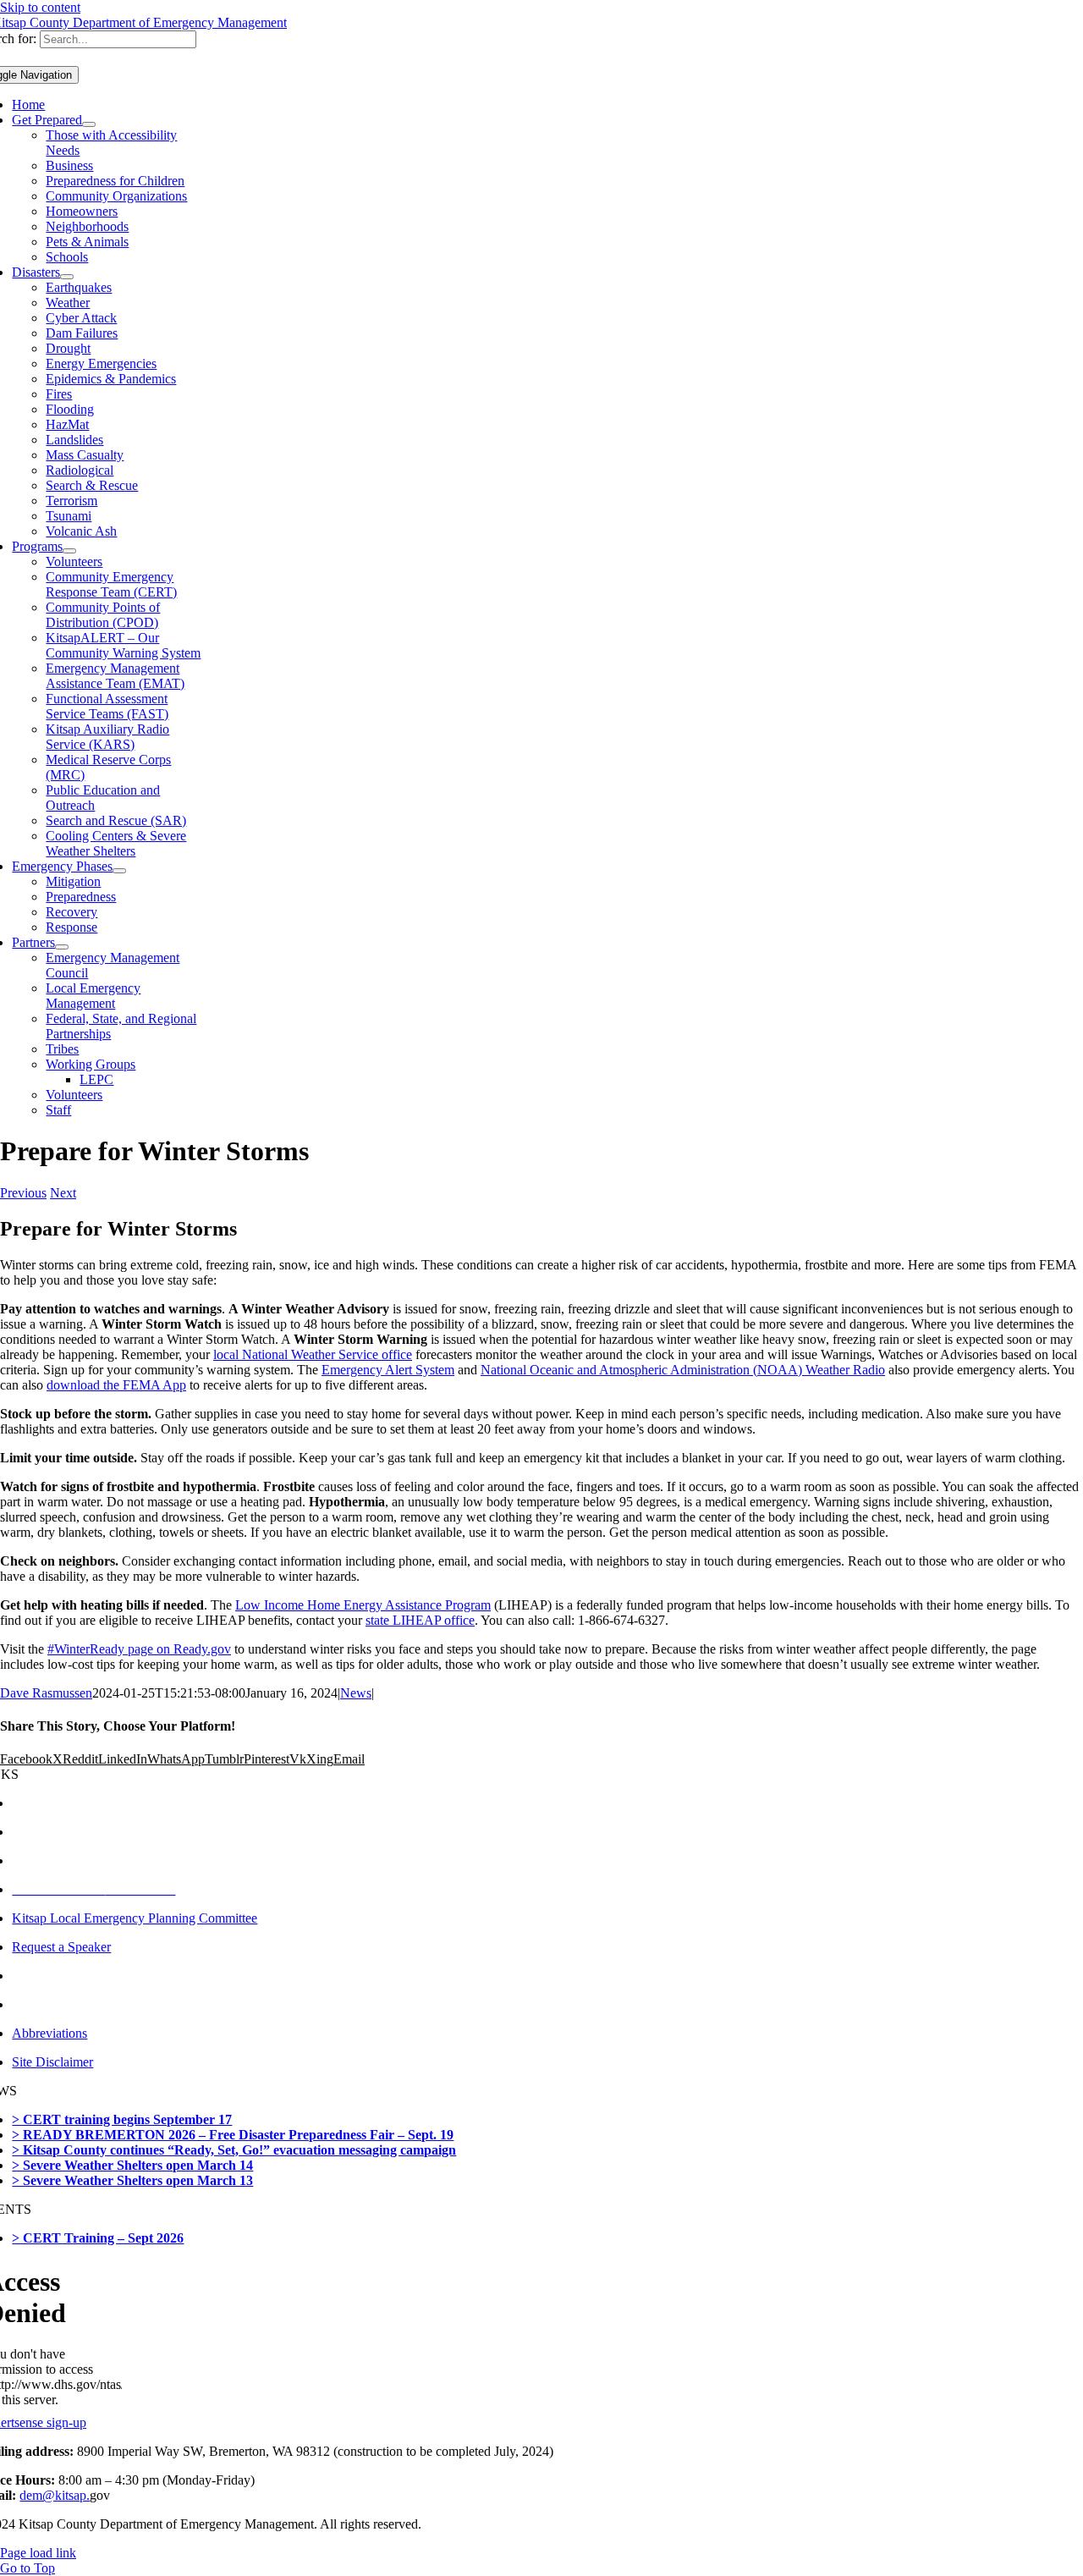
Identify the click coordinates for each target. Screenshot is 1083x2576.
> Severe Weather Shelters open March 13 (132, 2180)
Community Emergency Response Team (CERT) (111, 584)
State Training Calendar (75, 2004)
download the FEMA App (116, 1385)
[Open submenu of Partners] (62, 947)
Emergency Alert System (388, 1370)
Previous (23, 1193)
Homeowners (82, 211)
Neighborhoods (87, 226)
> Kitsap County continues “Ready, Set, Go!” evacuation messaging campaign (234, 2150)
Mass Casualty (85, 455)
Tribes (62, 1049)
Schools (67, 257)
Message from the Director (83, 1803)
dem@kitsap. (55, 2495)
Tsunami (69, 516)
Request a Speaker (61, 1947)
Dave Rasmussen (46, 1693)
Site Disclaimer (52, 2062)
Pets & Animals (87, 242)
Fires (59, 394)
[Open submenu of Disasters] (67, 277)
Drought (68, 348)
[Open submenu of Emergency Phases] (119, 871)
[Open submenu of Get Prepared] (89, 124)
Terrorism (71, 501)
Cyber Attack (81, 318)
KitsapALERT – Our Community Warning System (123, 645)
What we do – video (66, 1860)
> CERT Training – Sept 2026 (98, 2238)
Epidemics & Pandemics (111, 379)
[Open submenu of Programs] (69, 551)
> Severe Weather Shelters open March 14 (132, 2165)
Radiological (80, 470)
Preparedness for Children (115, 181)
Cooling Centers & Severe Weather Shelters (116, 843)
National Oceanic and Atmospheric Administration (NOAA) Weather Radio (683, 1370)
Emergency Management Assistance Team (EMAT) (115, 676)
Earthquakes (79, 287)
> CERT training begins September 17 (122, 2119)
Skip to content (40, 7)
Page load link (38, 2553)
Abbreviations (49, 2033)
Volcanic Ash (81, 531)
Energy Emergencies (101, 363)
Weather (68, 303)
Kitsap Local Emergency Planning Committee (135, 1918)
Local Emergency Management (93, 996)
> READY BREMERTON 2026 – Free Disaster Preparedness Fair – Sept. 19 (233, 2135)
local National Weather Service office (313, 1354)
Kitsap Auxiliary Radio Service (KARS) (107, 737)
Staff (58, 1110)
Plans (26, 1976)
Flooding (70, 409)
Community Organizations (116, 196)
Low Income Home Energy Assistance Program (363, 1605)
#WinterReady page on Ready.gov (139, 1649)
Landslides (74, 440)
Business (69, 165)
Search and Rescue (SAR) (116, 820)
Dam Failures (82, 333)
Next (63, 1193)
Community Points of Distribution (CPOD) (103, 615)
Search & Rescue (92, 485)
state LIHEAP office (420, 1620)
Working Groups (91, 1064)
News (356, 1693)
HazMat (67, 424)
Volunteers (74, 561)
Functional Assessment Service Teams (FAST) (107, 706)
